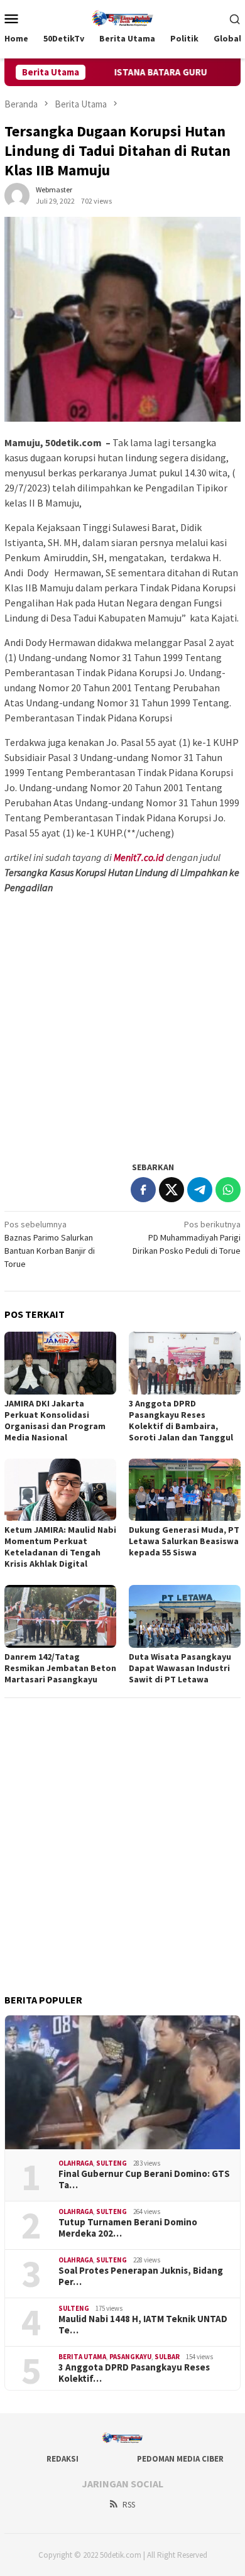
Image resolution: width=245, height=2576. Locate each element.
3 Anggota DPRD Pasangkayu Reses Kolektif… (134, 2373)
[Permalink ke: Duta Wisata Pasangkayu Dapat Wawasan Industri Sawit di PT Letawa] (185, 1616)
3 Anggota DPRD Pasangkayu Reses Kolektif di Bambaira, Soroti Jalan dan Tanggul (181, 1420)
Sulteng (112, 2163)
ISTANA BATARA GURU (152, 72)
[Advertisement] (122, 1027)
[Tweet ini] (171, 1190)
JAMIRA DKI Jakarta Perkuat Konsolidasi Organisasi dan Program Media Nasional (55, 1420)
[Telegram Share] (200, 1190)
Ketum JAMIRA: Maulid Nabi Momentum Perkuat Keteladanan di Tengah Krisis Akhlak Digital (60, 1547)
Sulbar (167, 2357)
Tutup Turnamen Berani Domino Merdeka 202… (128, 2228)
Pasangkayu (130, 2357)
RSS (129, 2505)
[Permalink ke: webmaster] (17, 195)
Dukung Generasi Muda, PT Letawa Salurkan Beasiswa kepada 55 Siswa (184, 1541)
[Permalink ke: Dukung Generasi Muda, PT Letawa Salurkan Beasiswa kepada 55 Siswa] (185, 1490)
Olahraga (76, 2163)
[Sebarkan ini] (143, 1190)
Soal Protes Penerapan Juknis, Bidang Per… (141, 2276)
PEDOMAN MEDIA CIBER (180, 2459)
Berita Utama (82, 2357)
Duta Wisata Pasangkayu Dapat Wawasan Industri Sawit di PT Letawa (180, 1668)
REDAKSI (63, 2459)
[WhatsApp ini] (228, 1190)
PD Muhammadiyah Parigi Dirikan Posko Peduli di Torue (187, 1237)
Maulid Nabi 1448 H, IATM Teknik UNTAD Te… (143, 2325)
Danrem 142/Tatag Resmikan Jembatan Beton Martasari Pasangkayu (60, 1668)
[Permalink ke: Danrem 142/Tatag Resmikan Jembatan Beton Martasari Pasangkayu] (60, 1616)
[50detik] (122, 17)
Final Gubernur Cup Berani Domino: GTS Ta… (144, 2179)
